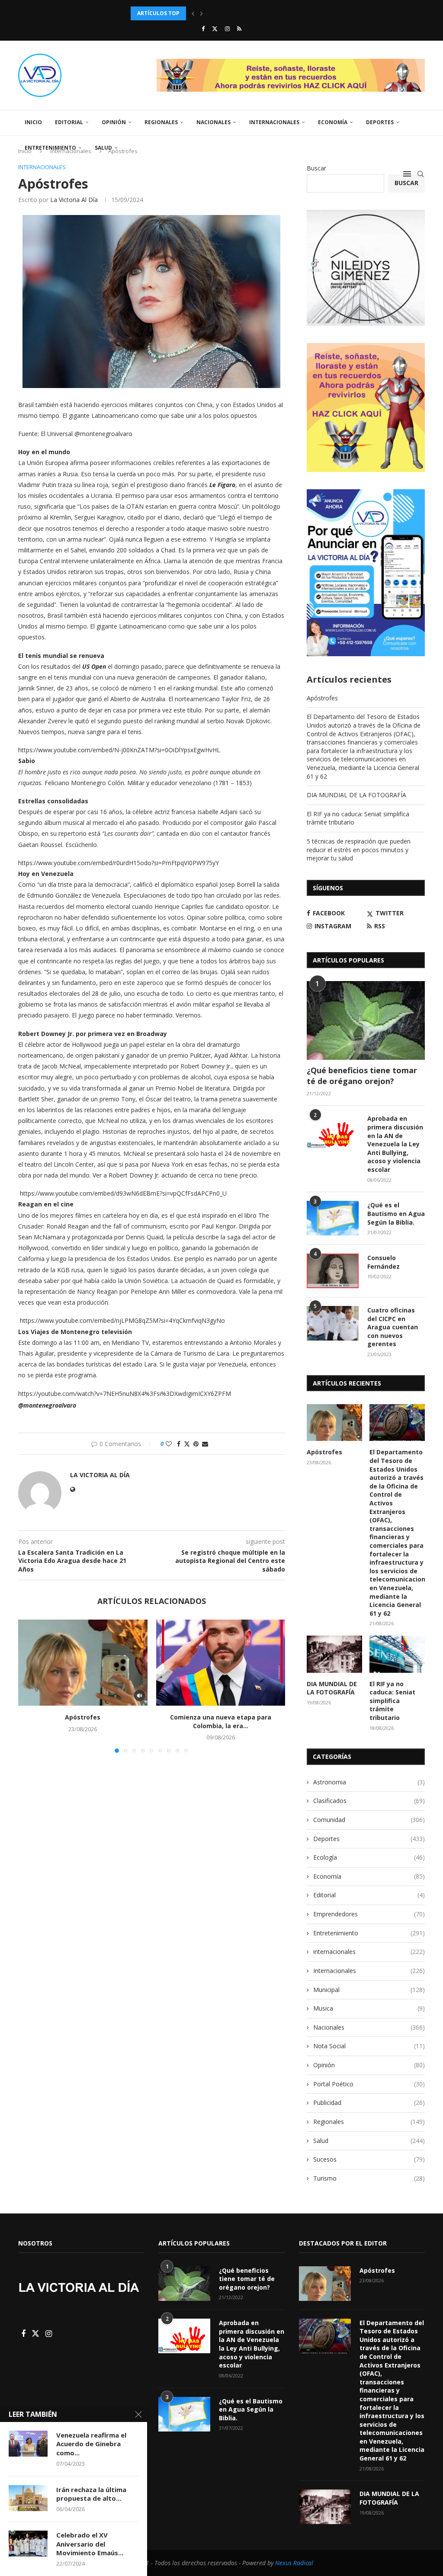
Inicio (33, 122)
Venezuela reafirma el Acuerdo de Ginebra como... (91, 2444)
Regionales (161, 122)
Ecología (369, 1857)
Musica (369, 2008)
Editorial (69, 122)
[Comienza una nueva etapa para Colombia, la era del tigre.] (221, 1663)
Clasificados (369, 1801)
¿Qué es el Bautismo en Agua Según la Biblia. (396, 1213)
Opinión (114, 122)
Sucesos (369, 2159)
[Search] (421, 174)
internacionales (369, 1952)
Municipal (369, 1990)
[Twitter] (215, 29)
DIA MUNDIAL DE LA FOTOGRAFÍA (356, 795)
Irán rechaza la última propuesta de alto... (91, 2494)
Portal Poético (369, 2084)
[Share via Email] (205, 1444)
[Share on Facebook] (179, 1444)
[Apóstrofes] (83, 1663)
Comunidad (369, 1820)
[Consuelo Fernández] (333, 1271)
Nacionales (213, 122)
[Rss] (239, 29)
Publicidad (369, 2103)
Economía (333, 122)
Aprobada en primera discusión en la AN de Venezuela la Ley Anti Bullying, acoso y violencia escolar (395, 1144)
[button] (193, 13)
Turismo (369, 2178)
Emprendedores (369, 1914)
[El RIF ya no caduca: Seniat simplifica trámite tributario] (397, 1654)
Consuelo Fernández (384, 1262)
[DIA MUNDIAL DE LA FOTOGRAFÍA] (334, 1654)
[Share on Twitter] (187, 1444)
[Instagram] (227, 29)
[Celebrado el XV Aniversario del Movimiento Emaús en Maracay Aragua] (28, 2544)
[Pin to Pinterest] (196, 1444)
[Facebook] (203, 29)
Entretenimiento (50, 148)
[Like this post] (169, 1444)
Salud (103, 148)
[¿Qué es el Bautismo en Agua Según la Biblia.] (333, 1218)
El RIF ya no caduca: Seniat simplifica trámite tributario (392, 1701)
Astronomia (369, 1782)
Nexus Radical (294, 2563)
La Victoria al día (74, 200)
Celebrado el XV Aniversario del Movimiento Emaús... (90, 2544)
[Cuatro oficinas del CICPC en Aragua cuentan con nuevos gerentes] (333, 1323)
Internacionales (274, 122)
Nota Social (369, 2046)
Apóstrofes (83, 1717)
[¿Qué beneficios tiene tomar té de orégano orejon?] (366, 1020)
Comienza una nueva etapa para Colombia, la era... (221, 1721)
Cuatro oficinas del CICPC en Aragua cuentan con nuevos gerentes (393, 1327)
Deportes (380, 122)
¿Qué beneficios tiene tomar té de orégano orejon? (362, 1076)
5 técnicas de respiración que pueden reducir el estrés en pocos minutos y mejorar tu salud (359, 850)
